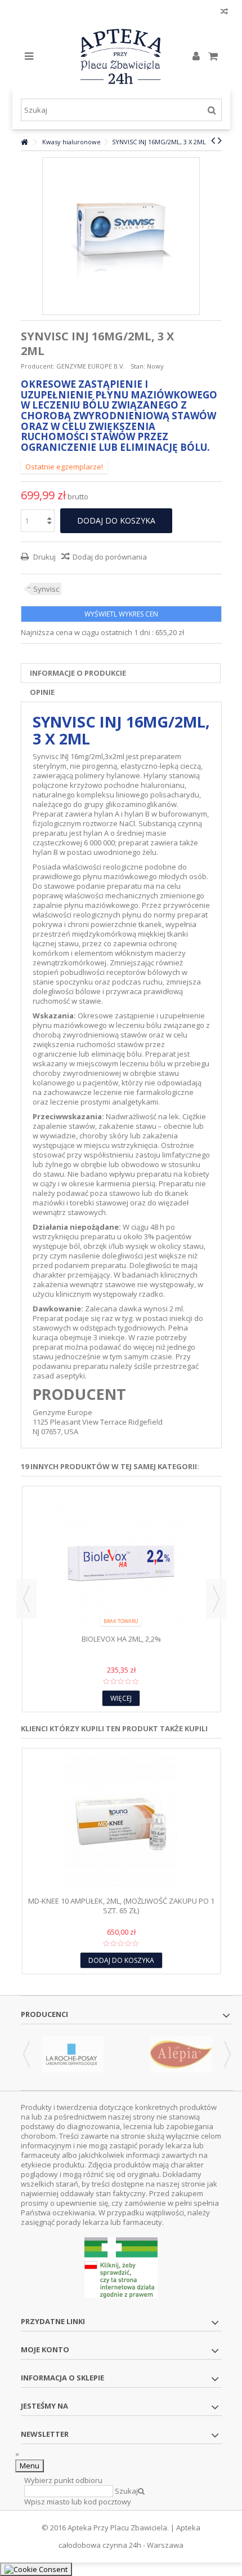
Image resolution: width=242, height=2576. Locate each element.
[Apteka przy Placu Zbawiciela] (121, 56)
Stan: (138, 366)
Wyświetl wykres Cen (121, 614)
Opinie (42, 692)
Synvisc (46, 589)
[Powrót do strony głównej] (24, 142)
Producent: (38, 366)
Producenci (44, 2014)
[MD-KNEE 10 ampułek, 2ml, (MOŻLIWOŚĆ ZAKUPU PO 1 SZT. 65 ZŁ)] (121, 1824)
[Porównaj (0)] (224, 13)
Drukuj (44, 557)
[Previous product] (213, 140)
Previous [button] (26, 1599)
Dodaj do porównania (110, 557)
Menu (30, 2466)
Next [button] (216, 1599)
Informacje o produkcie (78, 673)
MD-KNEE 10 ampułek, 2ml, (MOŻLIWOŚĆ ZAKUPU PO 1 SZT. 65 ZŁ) (121, 1906)
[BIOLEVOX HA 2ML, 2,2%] (121, 1562)
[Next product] (220, 140)
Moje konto (45, 2349)
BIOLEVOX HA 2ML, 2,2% (121, 1639)
